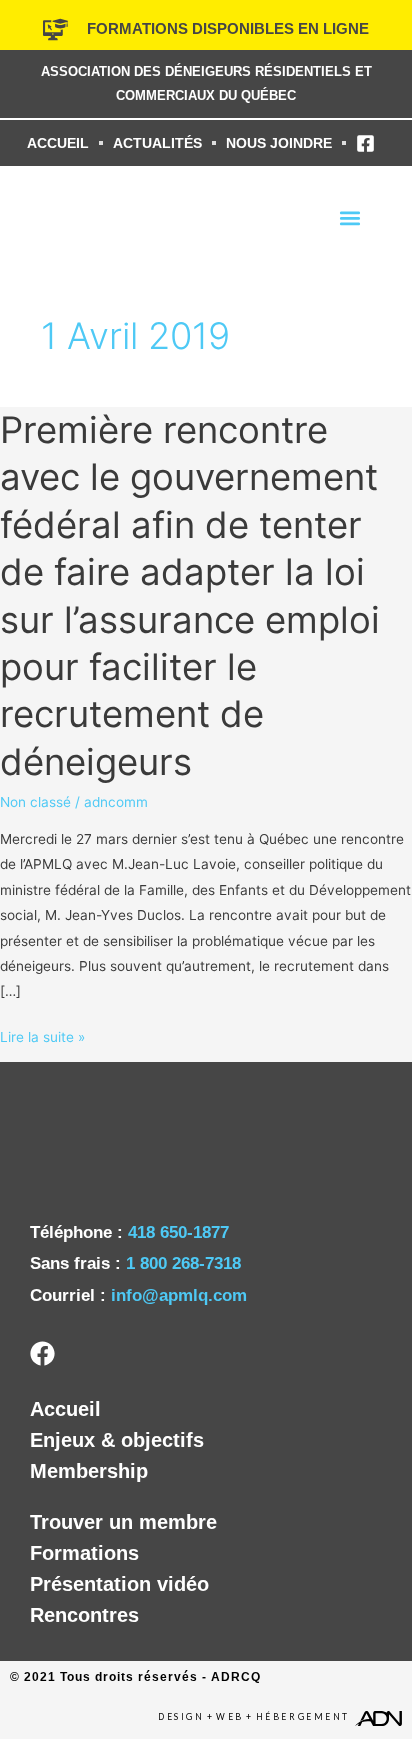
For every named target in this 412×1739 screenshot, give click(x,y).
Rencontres (84, 1615)
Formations (84, 1553)
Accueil (65, 1409)
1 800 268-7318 (183, 1263)
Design (181, 1717)
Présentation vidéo (119, 1584)
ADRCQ (236, 1677)
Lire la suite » (42, 1035)
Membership (89, 1471)
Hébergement (303, 1717)
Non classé (35, 802)
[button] (350, 217)
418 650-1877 (178, 1232)
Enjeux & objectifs (117, 1440)
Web (230, 1717)
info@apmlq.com (179, 1295)
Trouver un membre (123, 1522)
